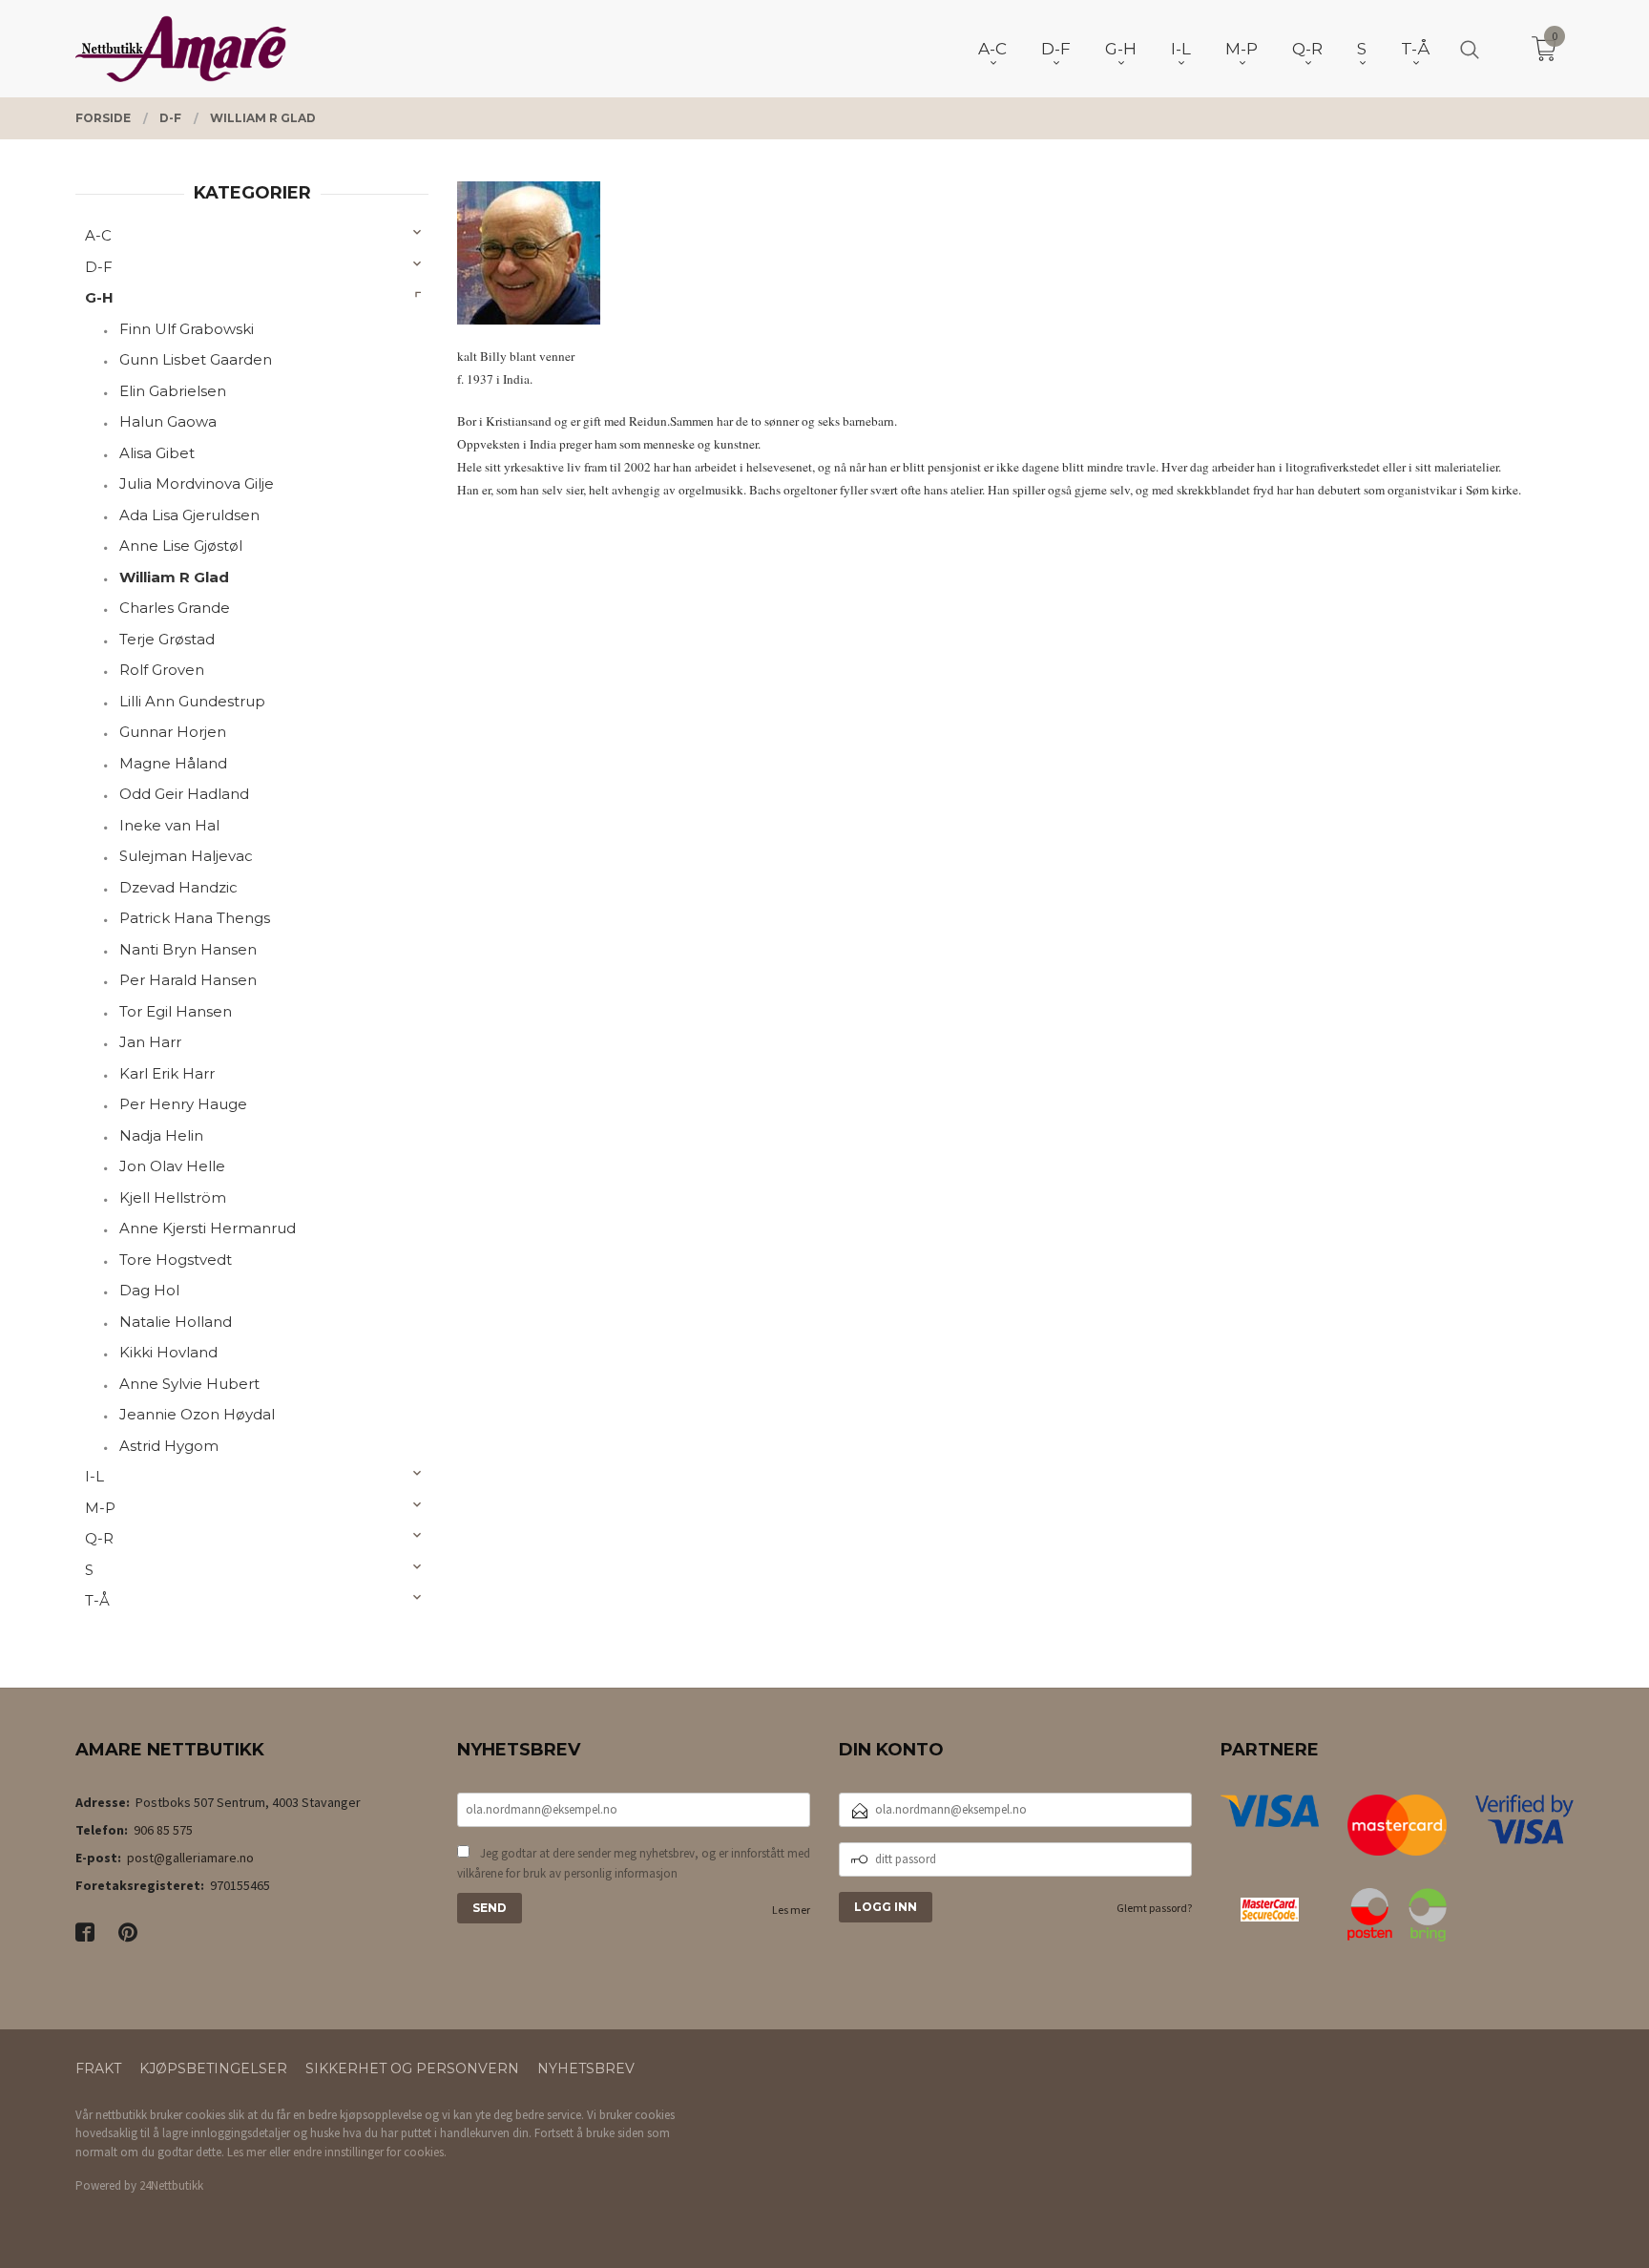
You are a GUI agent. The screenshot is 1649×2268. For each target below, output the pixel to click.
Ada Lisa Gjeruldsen (189, 515)
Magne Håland (173, 763)
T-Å (97, 1600)
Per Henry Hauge (183, 1104)
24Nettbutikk (171, 2185)
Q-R (99, 1538)
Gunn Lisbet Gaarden (196, 359)
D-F (99, 267)
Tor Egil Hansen (176, 1011)
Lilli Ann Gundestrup (192, 701)
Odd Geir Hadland (184, 794)
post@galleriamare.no (190, 1858)
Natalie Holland (176, 1322)
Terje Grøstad (167, 639)
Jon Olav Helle (172, 1166)
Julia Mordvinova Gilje (197, 483)
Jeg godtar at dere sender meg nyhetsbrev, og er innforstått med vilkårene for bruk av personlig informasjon (634, 1864)
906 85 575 (163, 1830)
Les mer (791, 1910)
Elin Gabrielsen (173, 391)
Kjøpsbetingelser (213, 2068)
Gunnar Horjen (173, 732)
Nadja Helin (161, 1135)
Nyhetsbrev (586, 2068)
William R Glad (174, 577)
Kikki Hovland (168, 1352)
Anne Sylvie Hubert (189, 1384)
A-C (98, 235)
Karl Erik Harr (167, 1073)
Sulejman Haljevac (186, 856)
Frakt (98, 2068)
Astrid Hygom (169, 1446)
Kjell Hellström (173, 1197)
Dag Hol (149, 1290)
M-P (100, 1508)
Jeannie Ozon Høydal (197, 1414)
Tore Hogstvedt (176, 1260)
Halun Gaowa (168, 421)
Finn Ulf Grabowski (187, 329)
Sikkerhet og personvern (412, 2068)
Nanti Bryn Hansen (188, 949)
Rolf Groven (162, 670)
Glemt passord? (1154, 1908)
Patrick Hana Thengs (195, 918)
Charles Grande (175, 608)
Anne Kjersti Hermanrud (208, 1228)
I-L (94, 1476)
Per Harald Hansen (188, 980)
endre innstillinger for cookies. (370, 2152)
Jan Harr (150, 1042)
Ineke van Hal (169, 825)
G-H (99, 297)
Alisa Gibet (157, 453)
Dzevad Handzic (178, 887)
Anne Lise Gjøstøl (181, 546)
